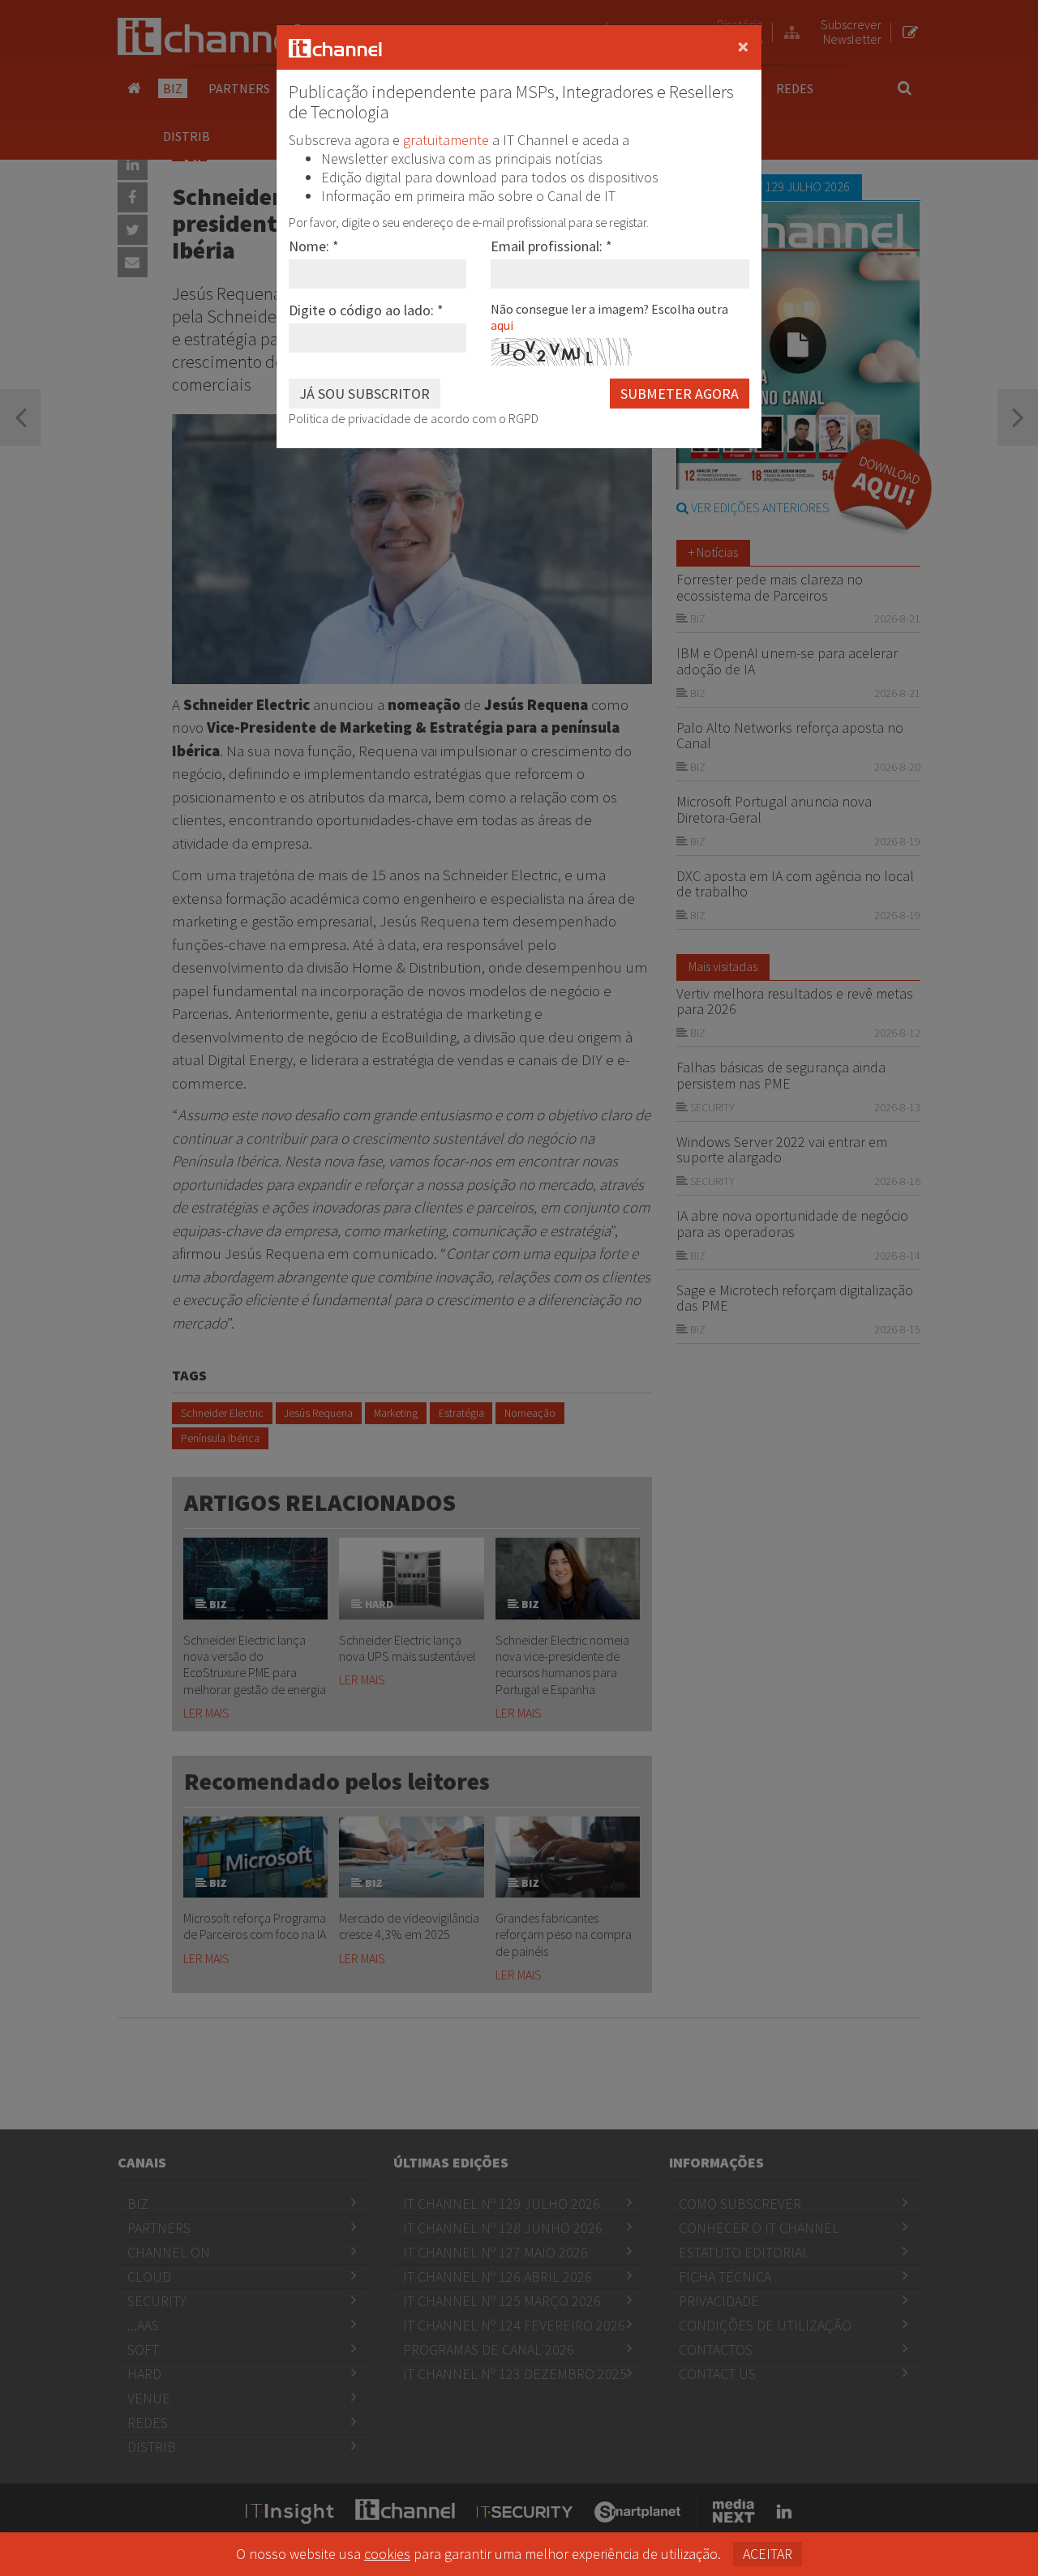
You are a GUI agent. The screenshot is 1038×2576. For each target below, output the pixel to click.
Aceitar (768, 2554)
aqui (502, 325)
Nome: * (314, 246)
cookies (387, 2554)
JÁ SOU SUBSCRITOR (365, 394)
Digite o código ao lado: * (366, 310)
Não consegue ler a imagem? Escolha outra (609, 317)
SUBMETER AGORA (680, 394)
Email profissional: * (551, 246)
